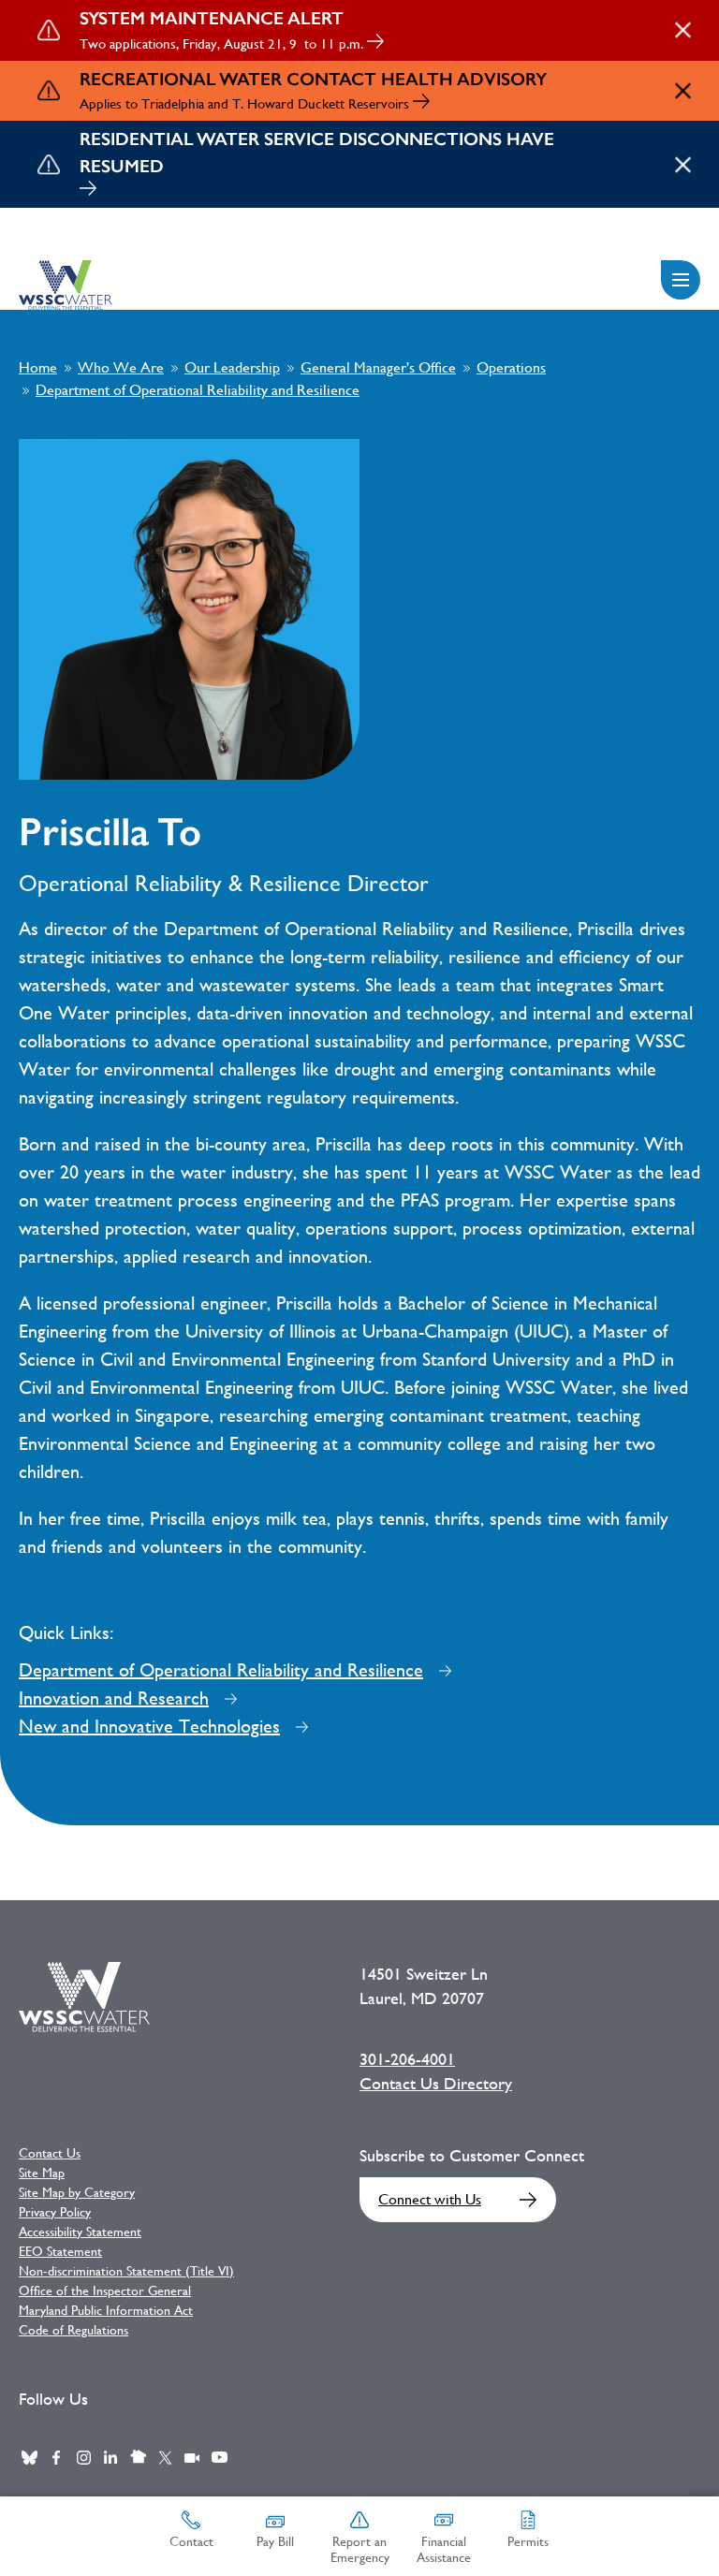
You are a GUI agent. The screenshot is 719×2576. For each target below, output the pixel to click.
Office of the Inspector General (105, 2291)
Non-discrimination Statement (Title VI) (126, 2271)
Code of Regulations (73, 2330)
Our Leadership (232, 367)
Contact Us (50, 2153)
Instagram (83, 2457)
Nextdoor (138, 2457)
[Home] (66, 285)
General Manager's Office (378, 367)
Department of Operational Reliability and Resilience (198, 390)
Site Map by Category (77, 2192)
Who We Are (121, 367)
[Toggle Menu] (681, 280)
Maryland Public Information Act (106, 2310)
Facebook (56, 2457)
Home (38, 367)
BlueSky (29, 2457)
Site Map (42, 2173)
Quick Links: (66, 1633)
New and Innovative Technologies (149, 1727)
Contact (191, 2541)
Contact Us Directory (436, 2084)
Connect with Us (430, 2199)
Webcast (192, 2457)
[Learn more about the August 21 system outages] (375, 44)
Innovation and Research (114, 1698)
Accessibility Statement (80, 2232)
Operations (511, 367)
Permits (528, 2541)
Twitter (165, 2457)
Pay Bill (275, 2541)
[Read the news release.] (421, 103)
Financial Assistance (444, 2549)
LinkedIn (110, 2457)
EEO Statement (60, 2251)
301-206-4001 (407, 2059)
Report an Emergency (360, 2549)
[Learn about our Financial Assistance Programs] (88, 190)
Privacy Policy (55, 2212)
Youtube (219, 2457)
